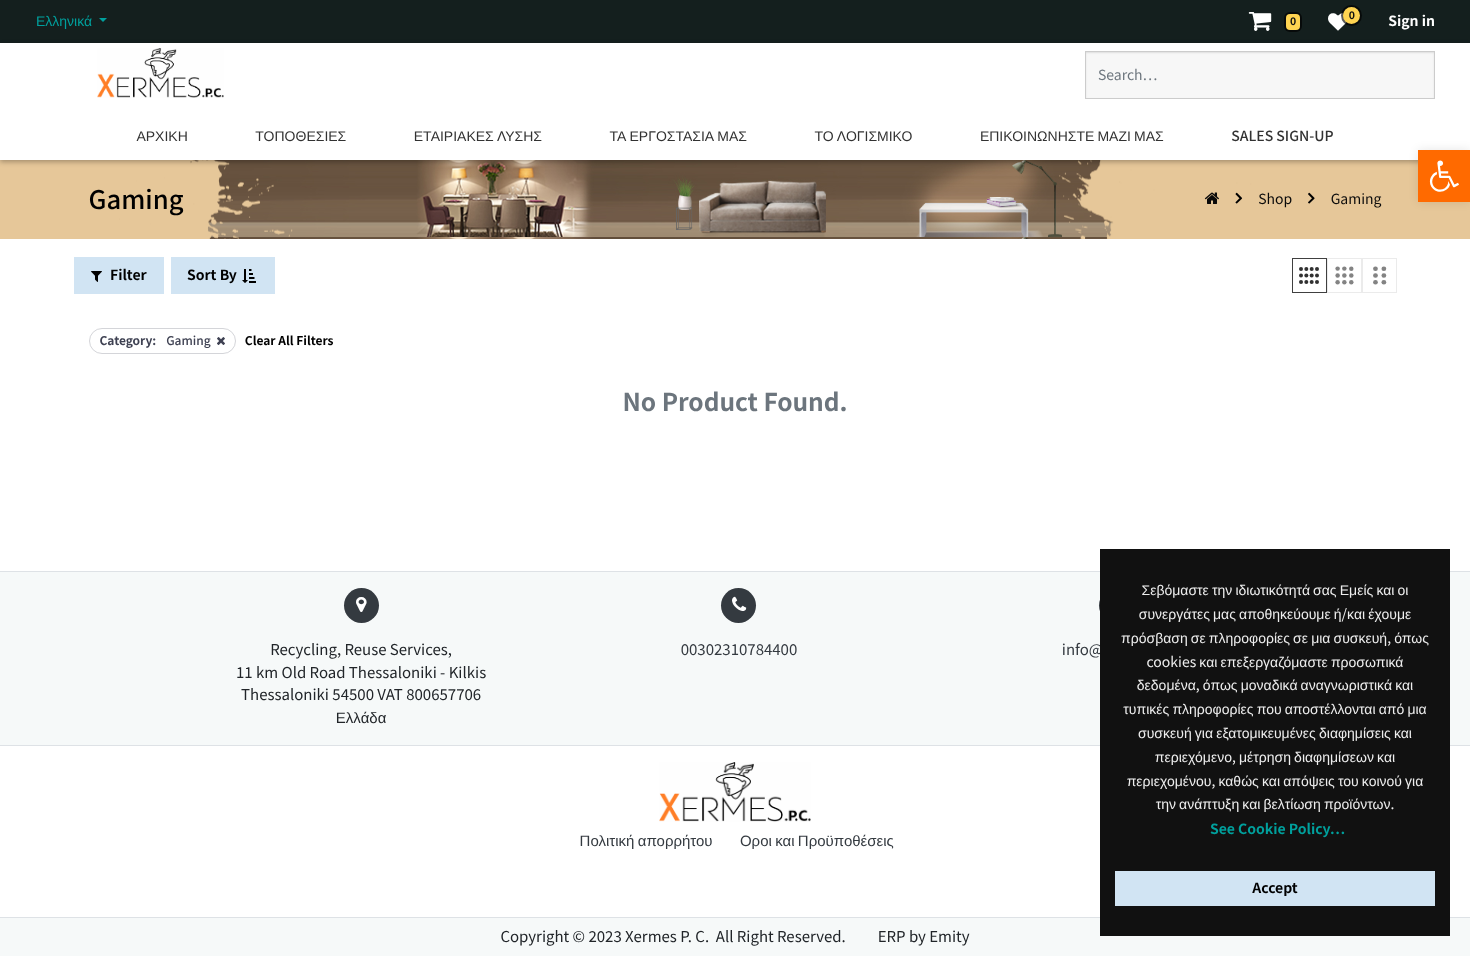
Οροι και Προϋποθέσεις (817, 840)
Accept (1274, 888)
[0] (1338, 21)
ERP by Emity (924, 936)
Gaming (1356, 199)
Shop (1275, 199)
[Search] (1398, 83)
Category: (128, 340)
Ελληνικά (65, 21)
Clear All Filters (289, 340)
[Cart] (1269, 21)
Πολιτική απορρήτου (648, 840)
